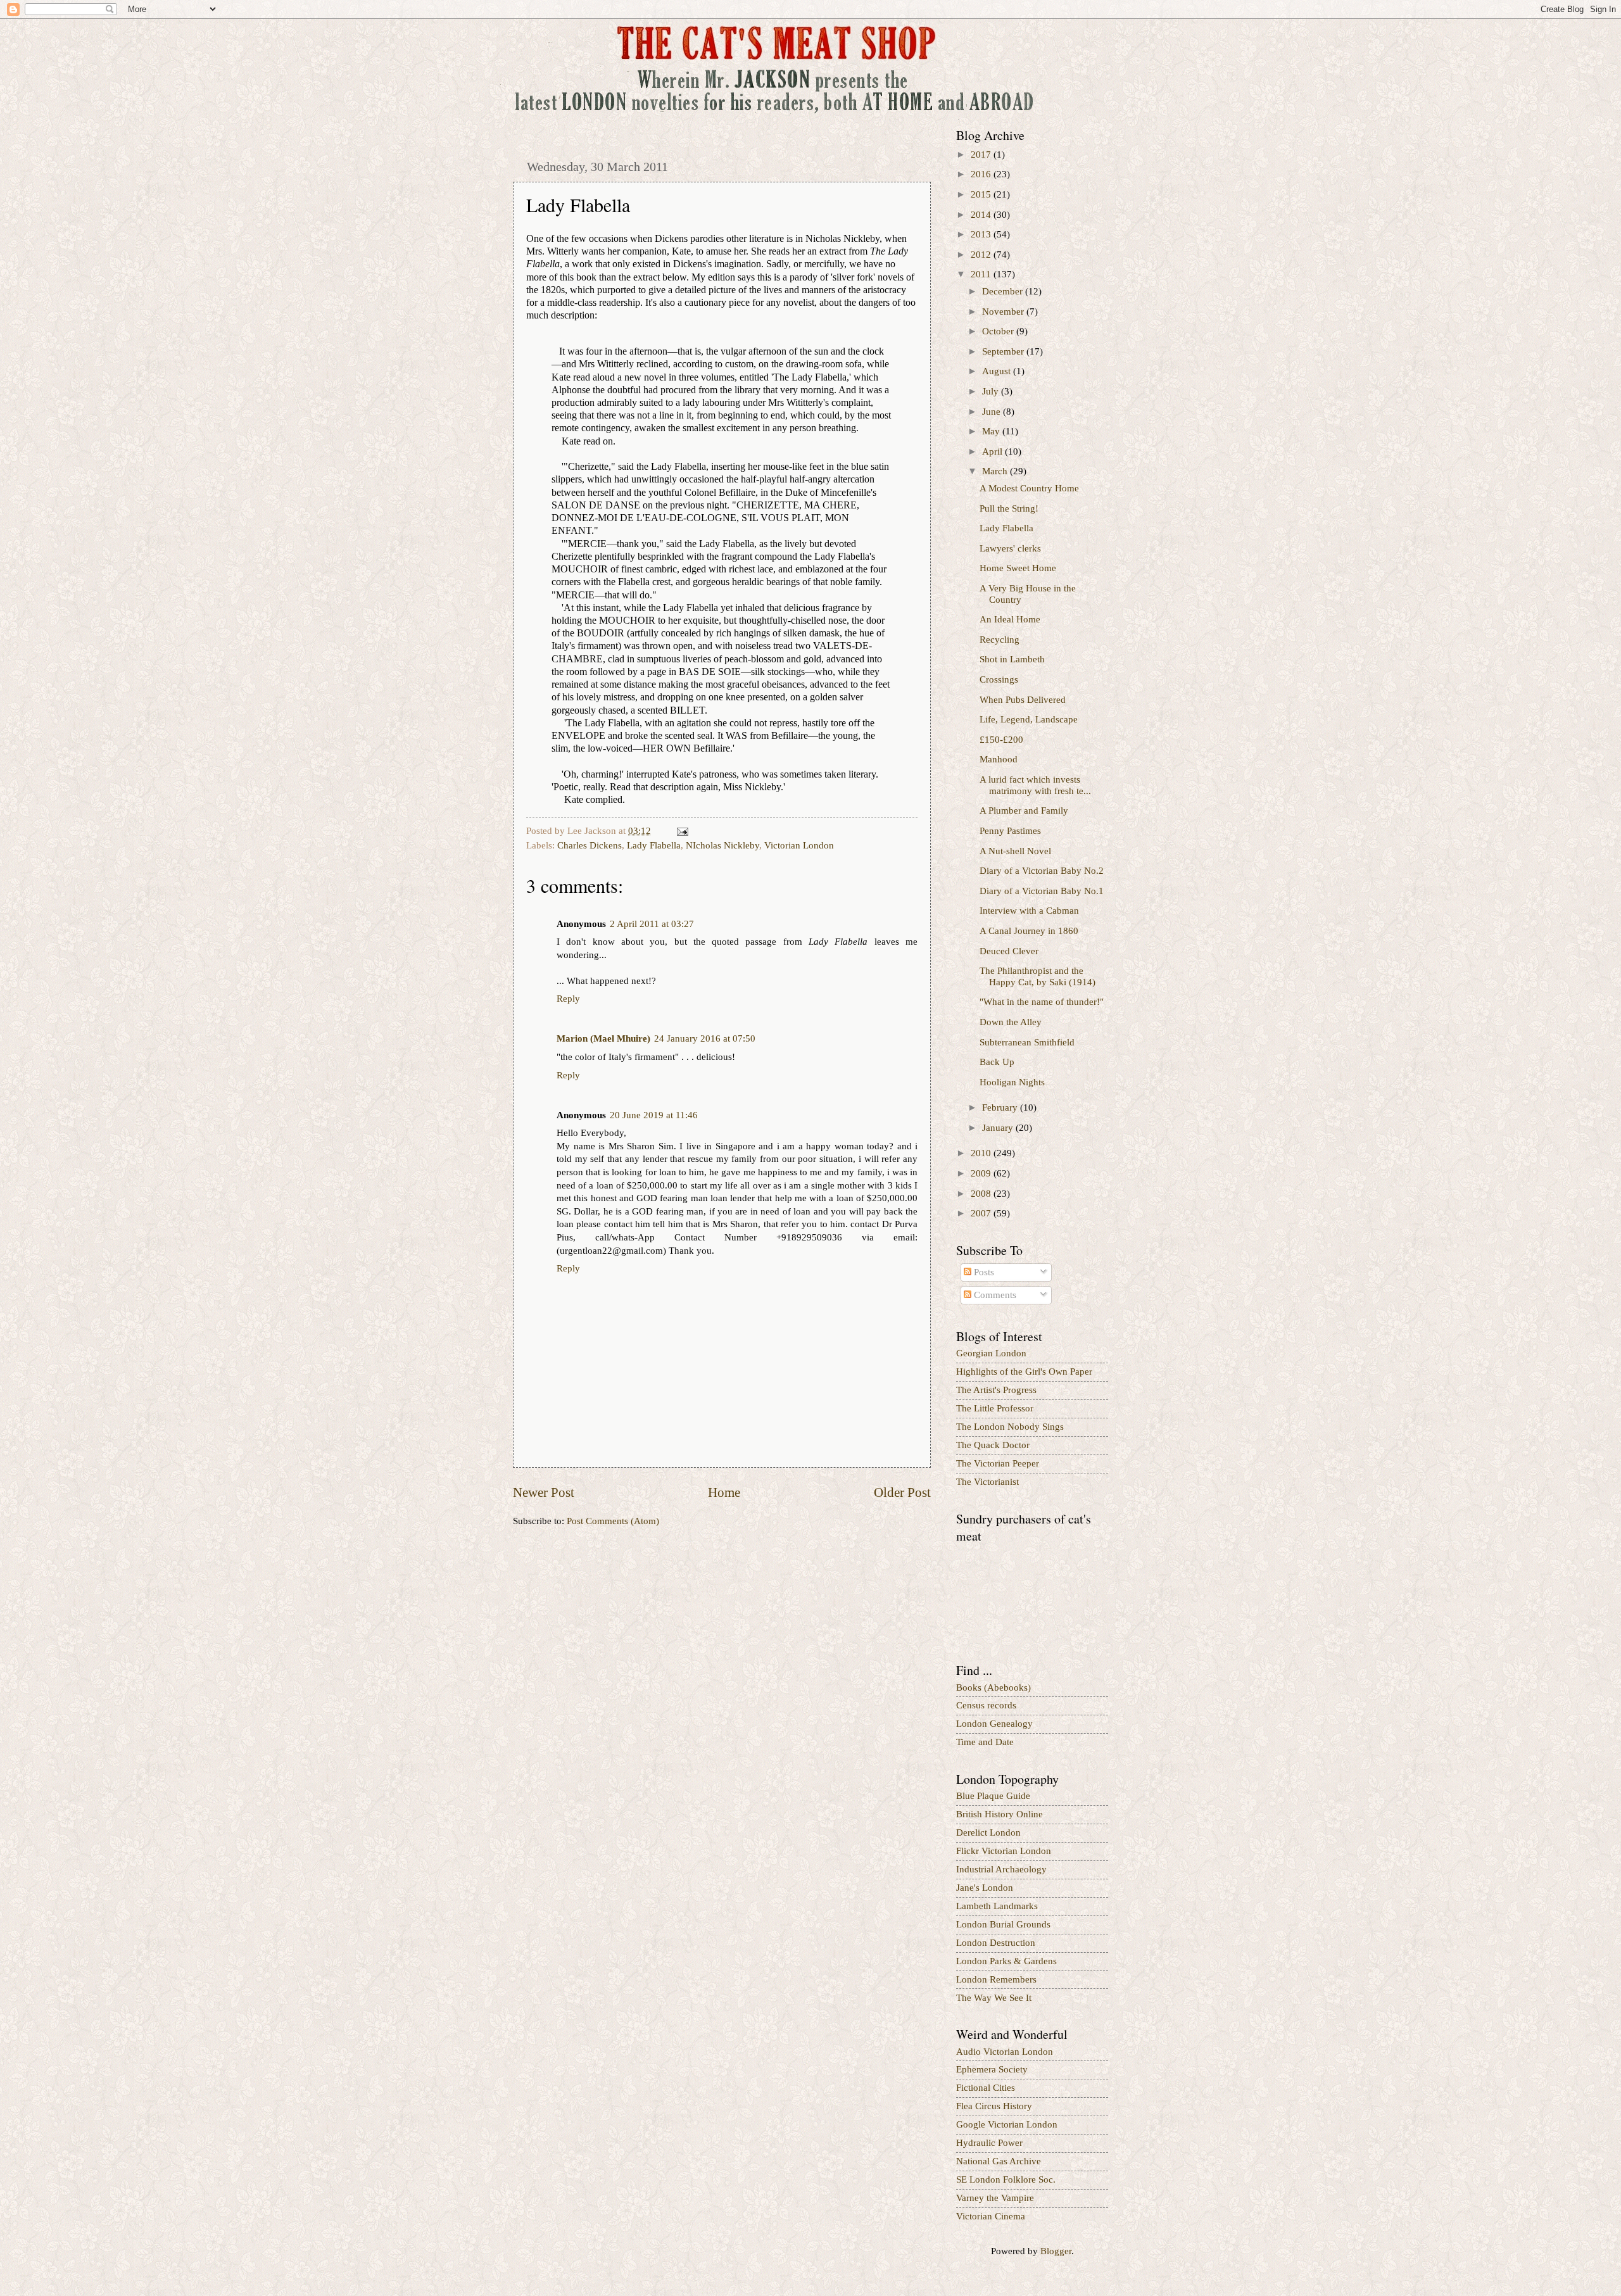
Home (724, 1492)
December (1004, 291)
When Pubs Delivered (1023, 700)
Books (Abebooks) (993, 1687)
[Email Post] (681, 831)
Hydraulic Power (989, 2143)
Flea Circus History (994, 2106)
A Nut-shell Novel (1015, 851)
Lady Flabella (654, 845)
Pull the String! (1009, 508)
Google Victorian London (1007, 2124)
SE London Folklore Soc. (1006, 2179)
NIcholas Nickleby (722, 845)
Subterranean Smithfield (1027, 1042)
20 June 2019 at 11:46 (654, 1115)
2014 (982, 215)
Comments (994, 1295)
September (1004, 351)
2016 (982, 174)
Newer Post (544, 1492)
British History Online (1000, 1814)
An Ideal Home (1010, 619)
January (999, 1128)
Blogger (1056, 2251)
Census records (986, 1705)
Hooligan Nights (1012, 1082)
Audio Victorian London (1005, 2052)
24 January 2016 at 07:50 (705, 1038)
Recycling (1000, 640)
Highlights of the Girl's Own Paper (1024, 1372)
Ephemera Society (992, 2069)
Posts (983, 1272)
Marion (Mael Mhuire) (603, 1038)
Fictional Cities (986, 2088)
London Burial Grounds (1003, 1924)
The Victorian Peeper (998, 1463)
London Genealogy (994, 1724)
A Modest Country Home (1029, 488)
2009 (982, 1173)
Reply (568, 999)
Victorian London (799, 845)
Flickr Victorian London (1004, 1851)
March (996, 471)
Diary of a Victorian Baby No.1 (1042, 891)
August (998, 371)
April (993, 451)
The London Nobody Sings (1010, 1427)
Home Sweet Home (1018, 568)
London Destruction (996, 1943)
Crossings (999, 679)
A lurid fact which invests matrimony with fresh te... (1035, 785)
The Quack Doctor (993, 1445)
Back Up (997, 1062)
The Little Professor (995, 1408)
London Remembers (996, 1979)
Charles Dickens (590, 845)
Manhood (999, 759)
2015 (982, 194)
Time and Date (985, 1742)
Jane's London (985, 1888)
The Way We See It (994, 1998)
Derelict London (988, 1832)
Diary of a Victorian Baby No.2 (1042, 871)
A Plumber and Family (1024, 811)
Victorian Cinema (991, 2216)
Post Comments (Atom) (613, 1521)
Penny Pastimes (1010, 831)
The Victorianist (987, 1482)
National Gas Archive (999, 2161)
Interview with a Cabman (1029, 911)
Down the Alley (1011, 1022)
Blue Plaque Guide (993, 1796)
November (1004, 312)
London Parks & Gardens (1006, 1961)
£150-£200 (1001, 740)
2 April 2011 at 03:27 (652, 924)
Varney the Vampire (995, 2198)
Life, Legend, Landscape (1029, 719)
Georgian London (991, 1353)
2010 (982, 1153)
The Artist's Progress (996, 1390)
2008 (982, 1194)
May (992, 431)
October (999, 331)
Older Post (902, 1492)
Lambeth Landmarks (997, 1906)
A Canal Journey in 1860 (1029, 931)
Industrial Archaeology (1001, 1869)
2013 (982, 234)
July (992, 391)
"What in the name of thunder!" (1042, 1002)
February (1001, 1107)
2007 (982, 1213)
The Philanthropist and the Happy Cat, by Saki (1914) (1038, 976)
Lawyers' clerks (1010, 548)
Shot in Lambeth (1012, 659)
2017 (982, 155)
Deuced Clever (1009, 951)
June (993, 412)
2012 (982, 255)
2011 (982, 274)
